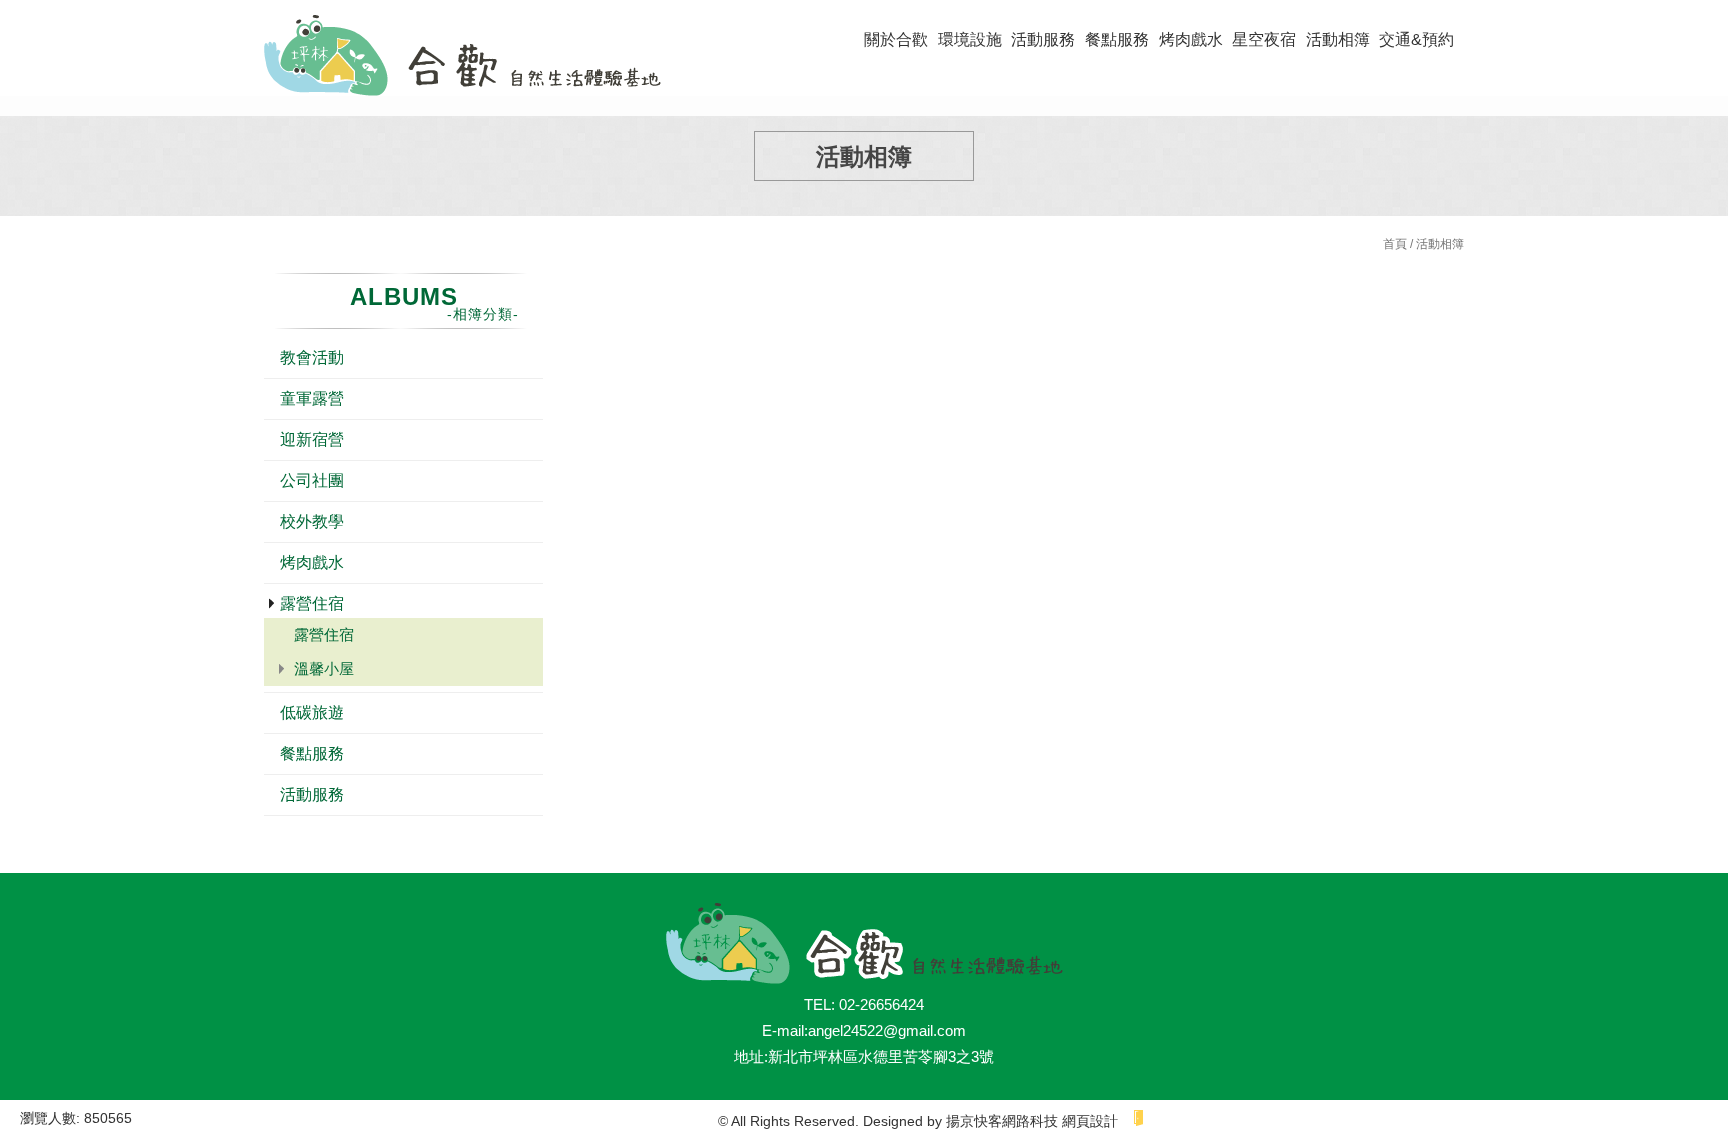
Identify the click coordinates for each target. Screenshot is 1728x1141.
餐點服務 (1117, 39)
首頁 (1395, 244)
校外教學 (312, 521)
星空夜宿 (1264, 39)
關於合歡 (896, 39)
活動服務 (1043, 39)
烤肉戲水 (1191, 39)
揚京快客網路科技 (1002, 1121)
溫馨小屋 (324, 668)
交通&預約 (1416, 39)
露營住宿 (312, 603)
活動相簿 (1338, 39)
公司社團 (312, 480)
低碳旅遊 (312, 712)
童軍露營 (312, 398)
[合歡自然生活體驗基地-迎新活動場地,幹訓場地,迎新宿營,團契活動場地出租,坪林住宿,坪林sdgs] (462, 58)
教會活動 (312, 357)
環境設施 (970, 39)
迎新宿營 (312, 439)
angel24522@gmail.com (887, 1030)
